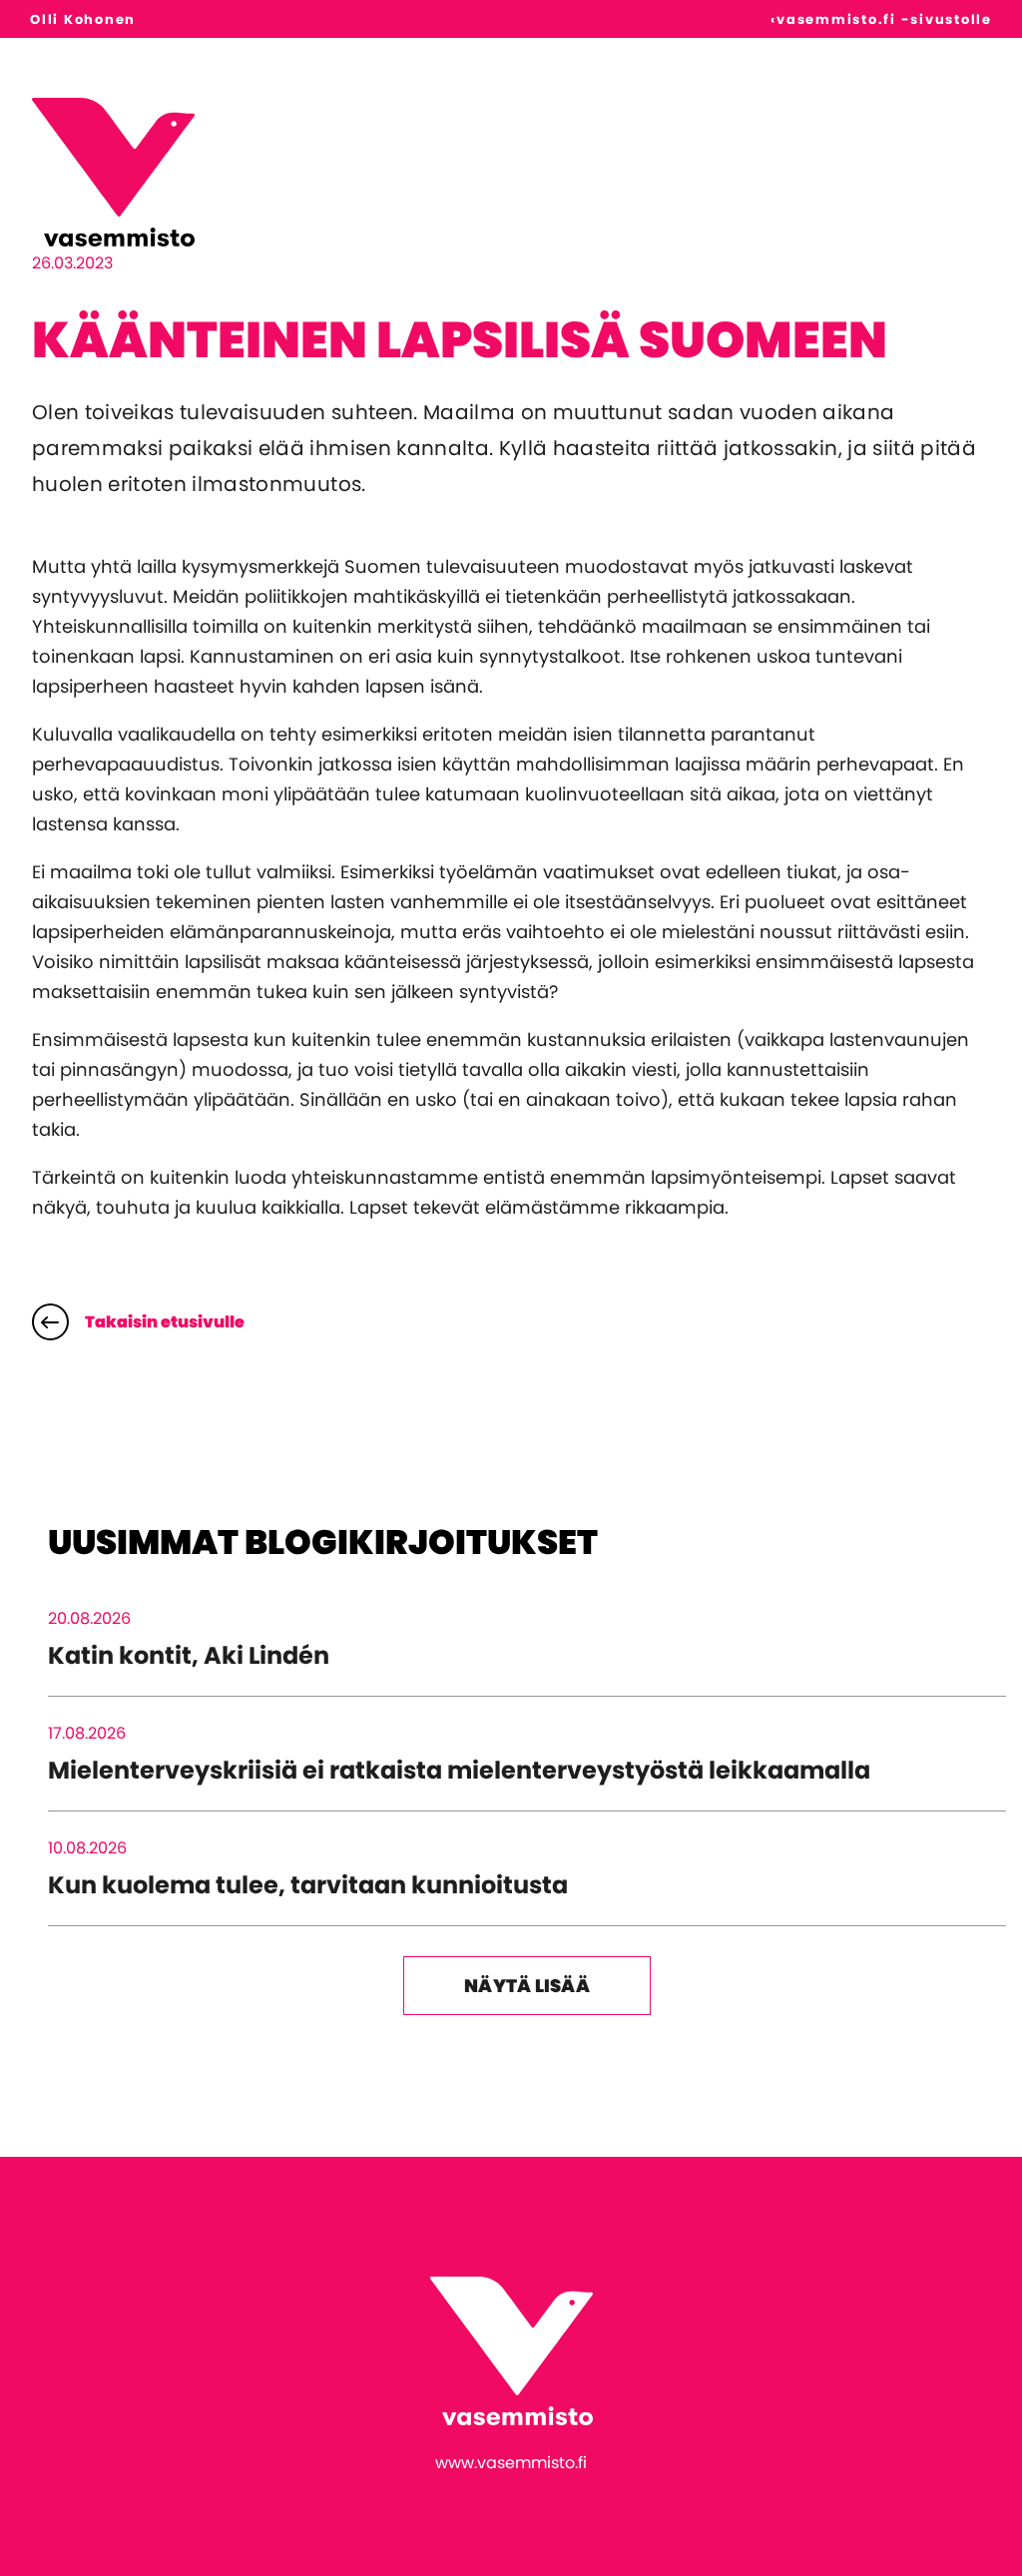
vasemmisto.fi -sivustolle (884, 19)
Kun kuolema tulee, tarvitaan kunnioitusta (308, 1885)
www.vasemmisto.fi (511, 2463)
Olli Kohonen (83, 19)
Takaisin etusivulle (165, 1322)
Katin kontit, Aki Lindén (189, 1655)
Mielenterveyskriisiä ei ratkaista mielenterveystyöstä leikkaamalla (459, 1770)
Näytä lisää (527, 1986)
